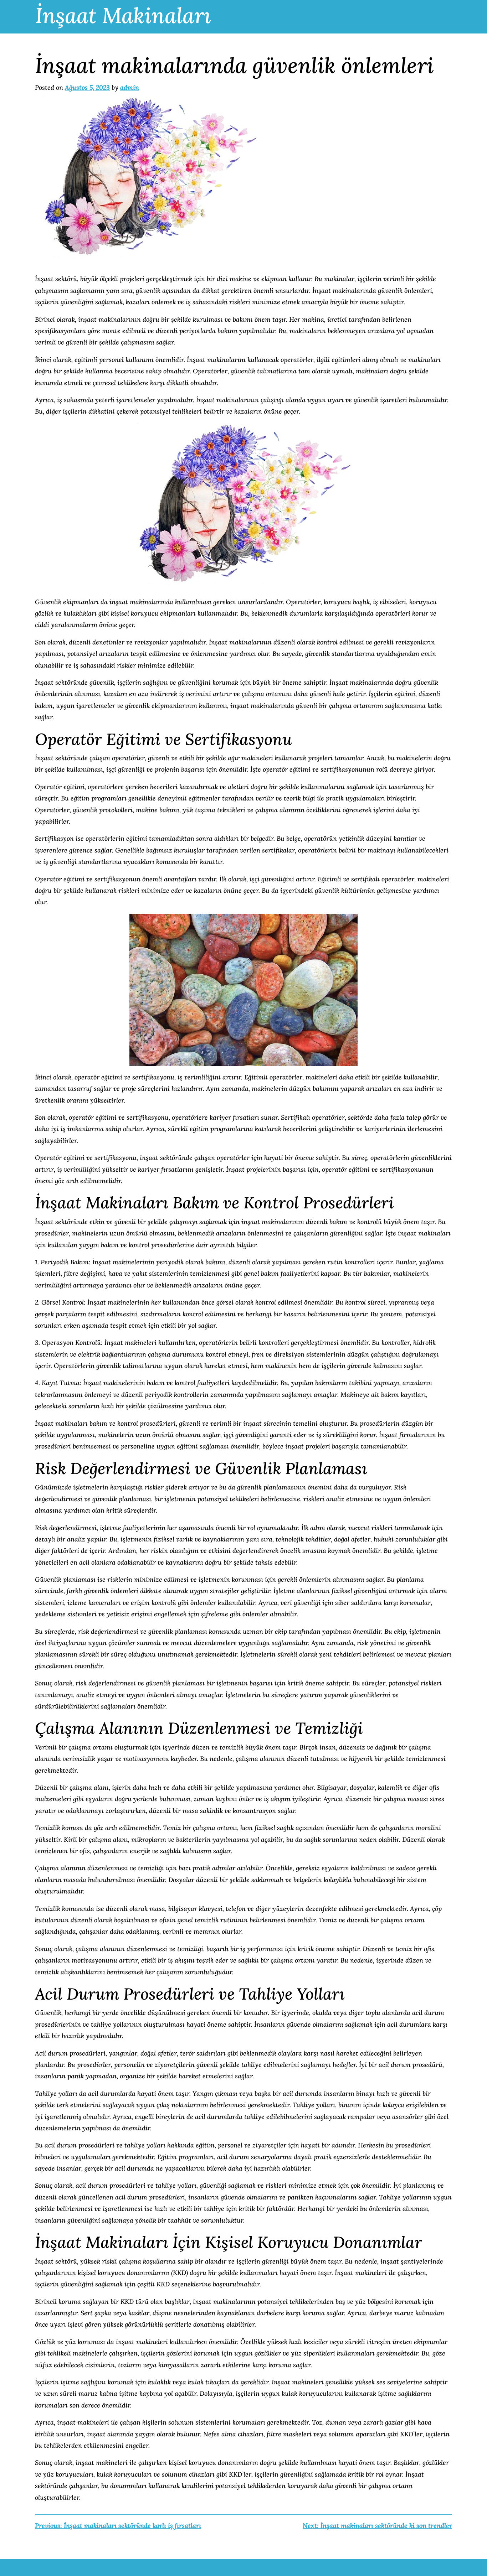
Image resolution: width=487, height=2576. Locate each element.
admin (130, 87)
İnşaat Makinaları (123, 15)
